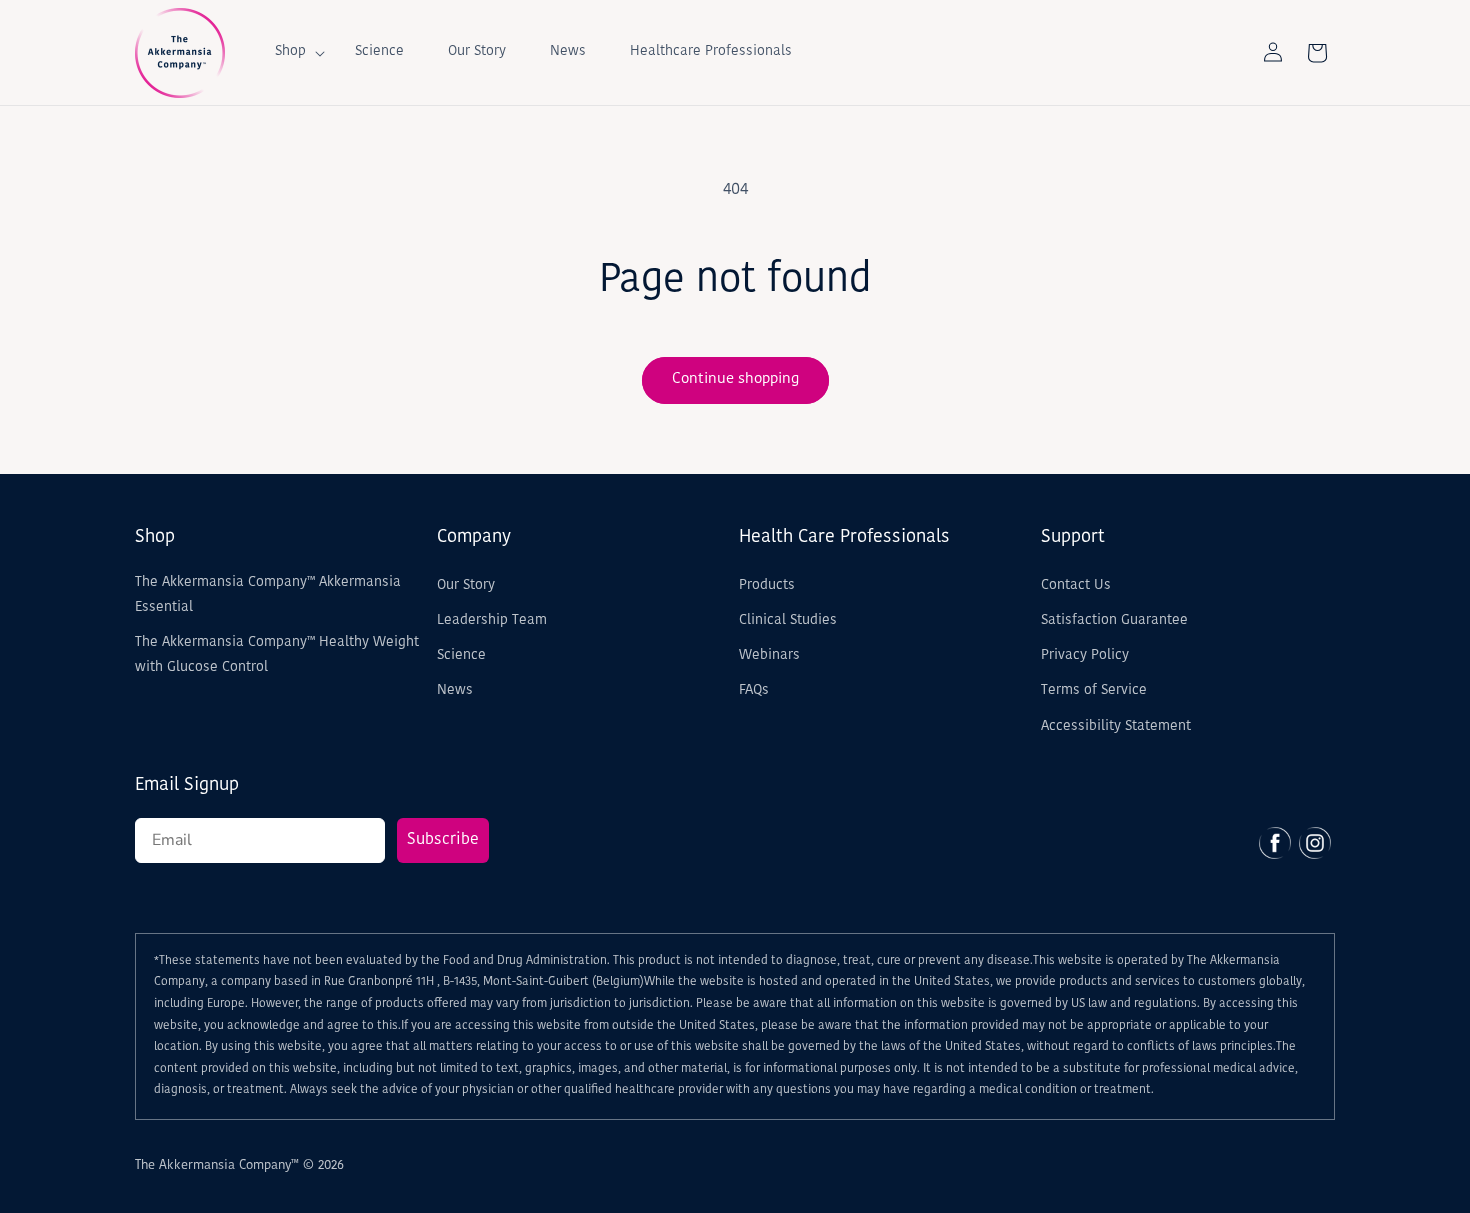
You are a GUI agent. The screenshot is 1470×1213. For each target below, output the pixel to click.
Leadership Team (492, 620)
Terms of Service (1094, 690)
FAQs (754, 690)
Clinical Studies (788, 620)
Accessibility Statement (1116, 726)
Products (767, 585)
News (455, 690)
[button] (293, 52)
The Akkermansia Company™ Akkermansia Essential (268, 595)
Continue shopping (735, 379)
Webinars (769, 655)
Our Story (466, 585)
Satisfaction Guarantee (1114, 620)
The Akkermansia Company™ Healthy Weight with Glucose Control (277, 655)
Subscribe (443, 840)
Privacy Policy (1085, 655)
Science (461, 655)
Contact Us (1076, 585)
